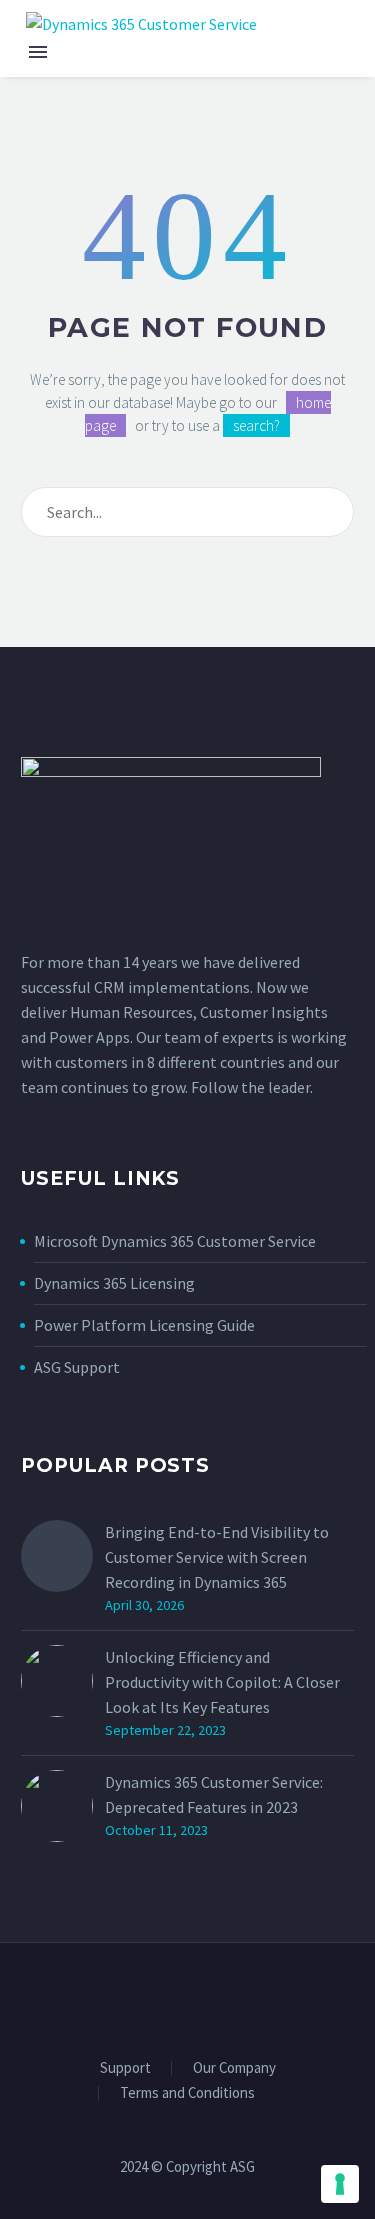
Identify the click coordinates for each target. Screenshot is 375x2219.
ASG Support (77, 1367)
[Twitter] (188, 1997)
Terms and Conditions (187, 2093)
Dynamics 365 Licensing (114, 1283)
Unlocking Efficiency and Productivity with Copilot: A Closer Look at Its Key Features (222, 1682)
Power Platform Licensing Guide (144, 1325)
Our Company (234, 2068)
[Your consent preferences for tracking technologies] (340, 2184)
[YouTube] (214, 1997)
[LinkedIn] (162, 1997)
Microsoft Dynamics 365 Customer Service (175, 1241)
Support (125, 2068)
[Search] (334, 512)
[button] (334, 23)
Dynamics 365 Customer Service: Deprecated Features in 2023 (214, 1794)
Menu (38, 52)
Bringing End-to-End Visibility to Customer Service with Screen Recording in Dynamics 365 (217, 1557)
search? (256, 425)
